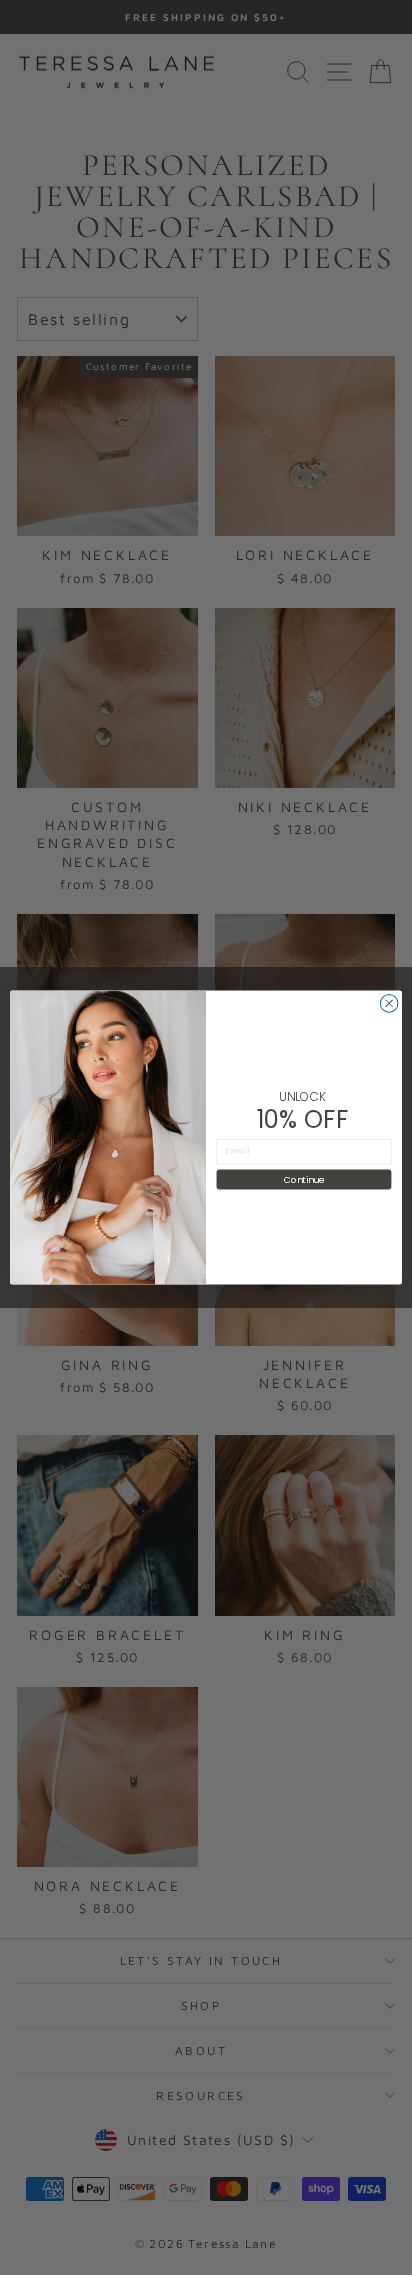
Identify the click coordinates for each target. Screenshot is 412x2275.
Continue (304, 1179)
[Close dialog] (389, 1004)
